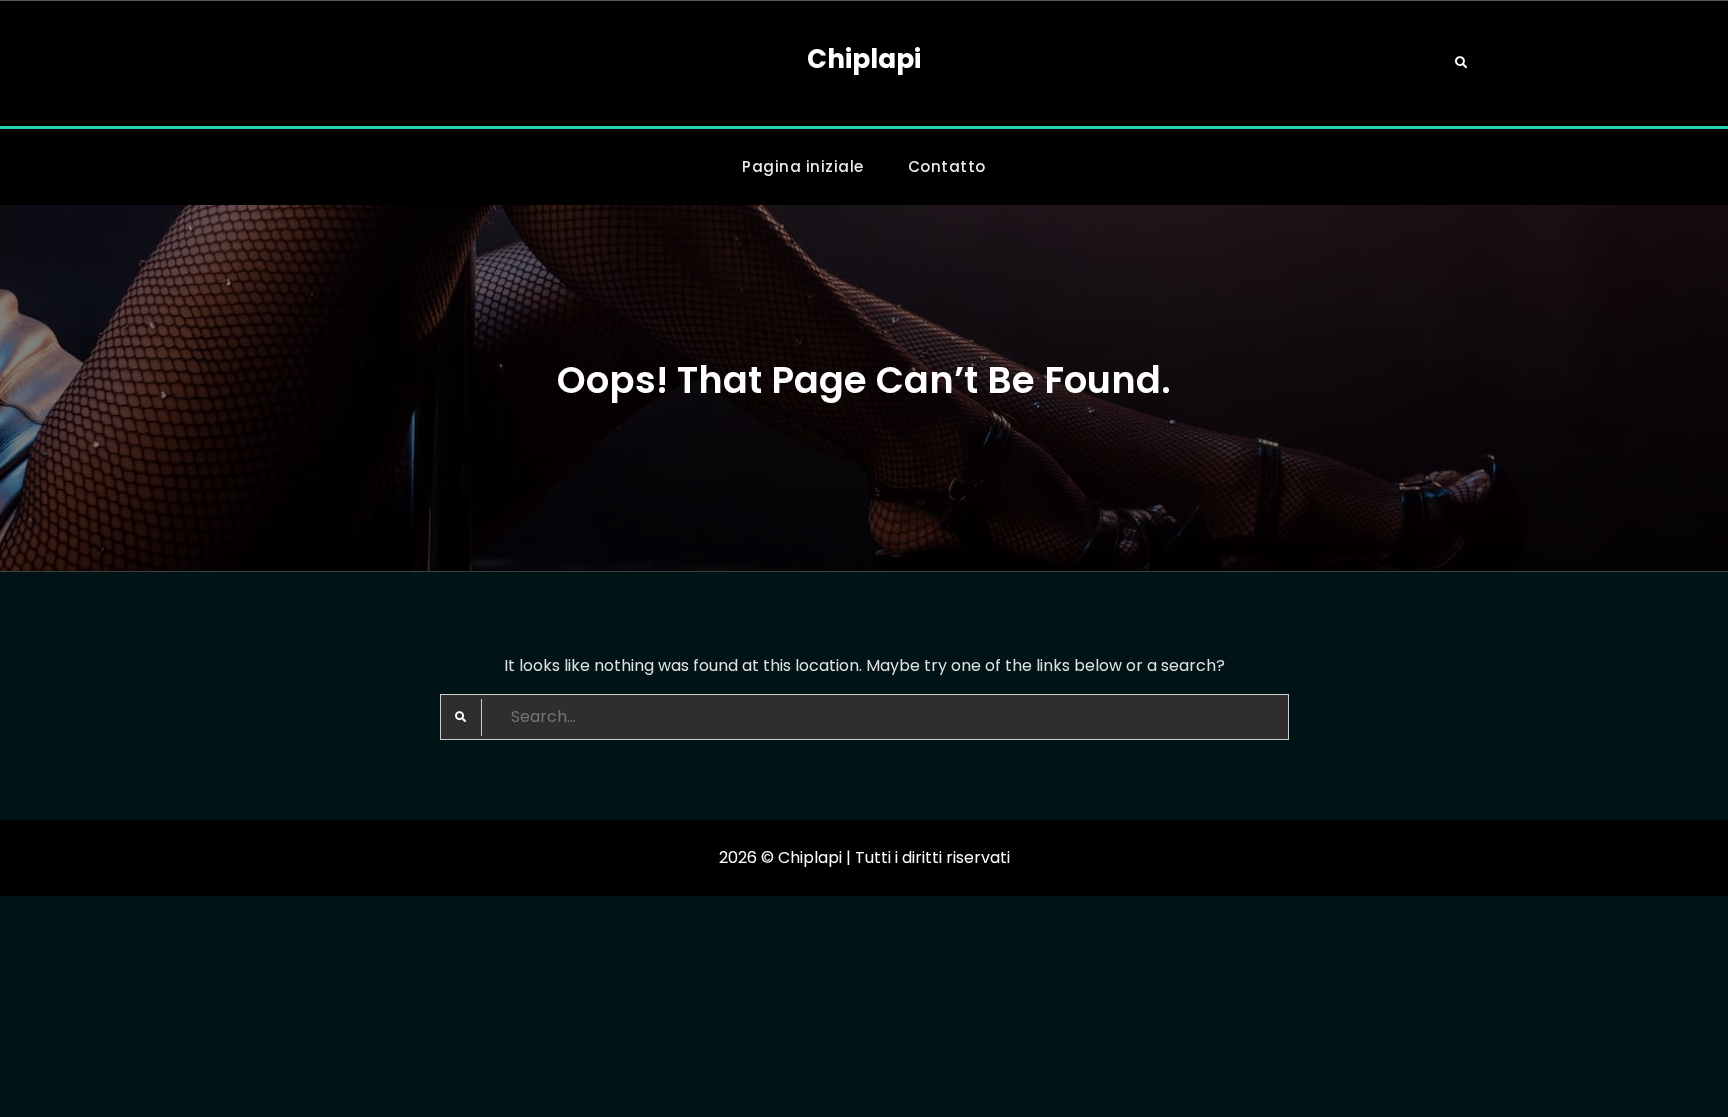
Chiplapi (864, 59)
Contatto (947, 166)
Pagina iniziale (803, 166)
